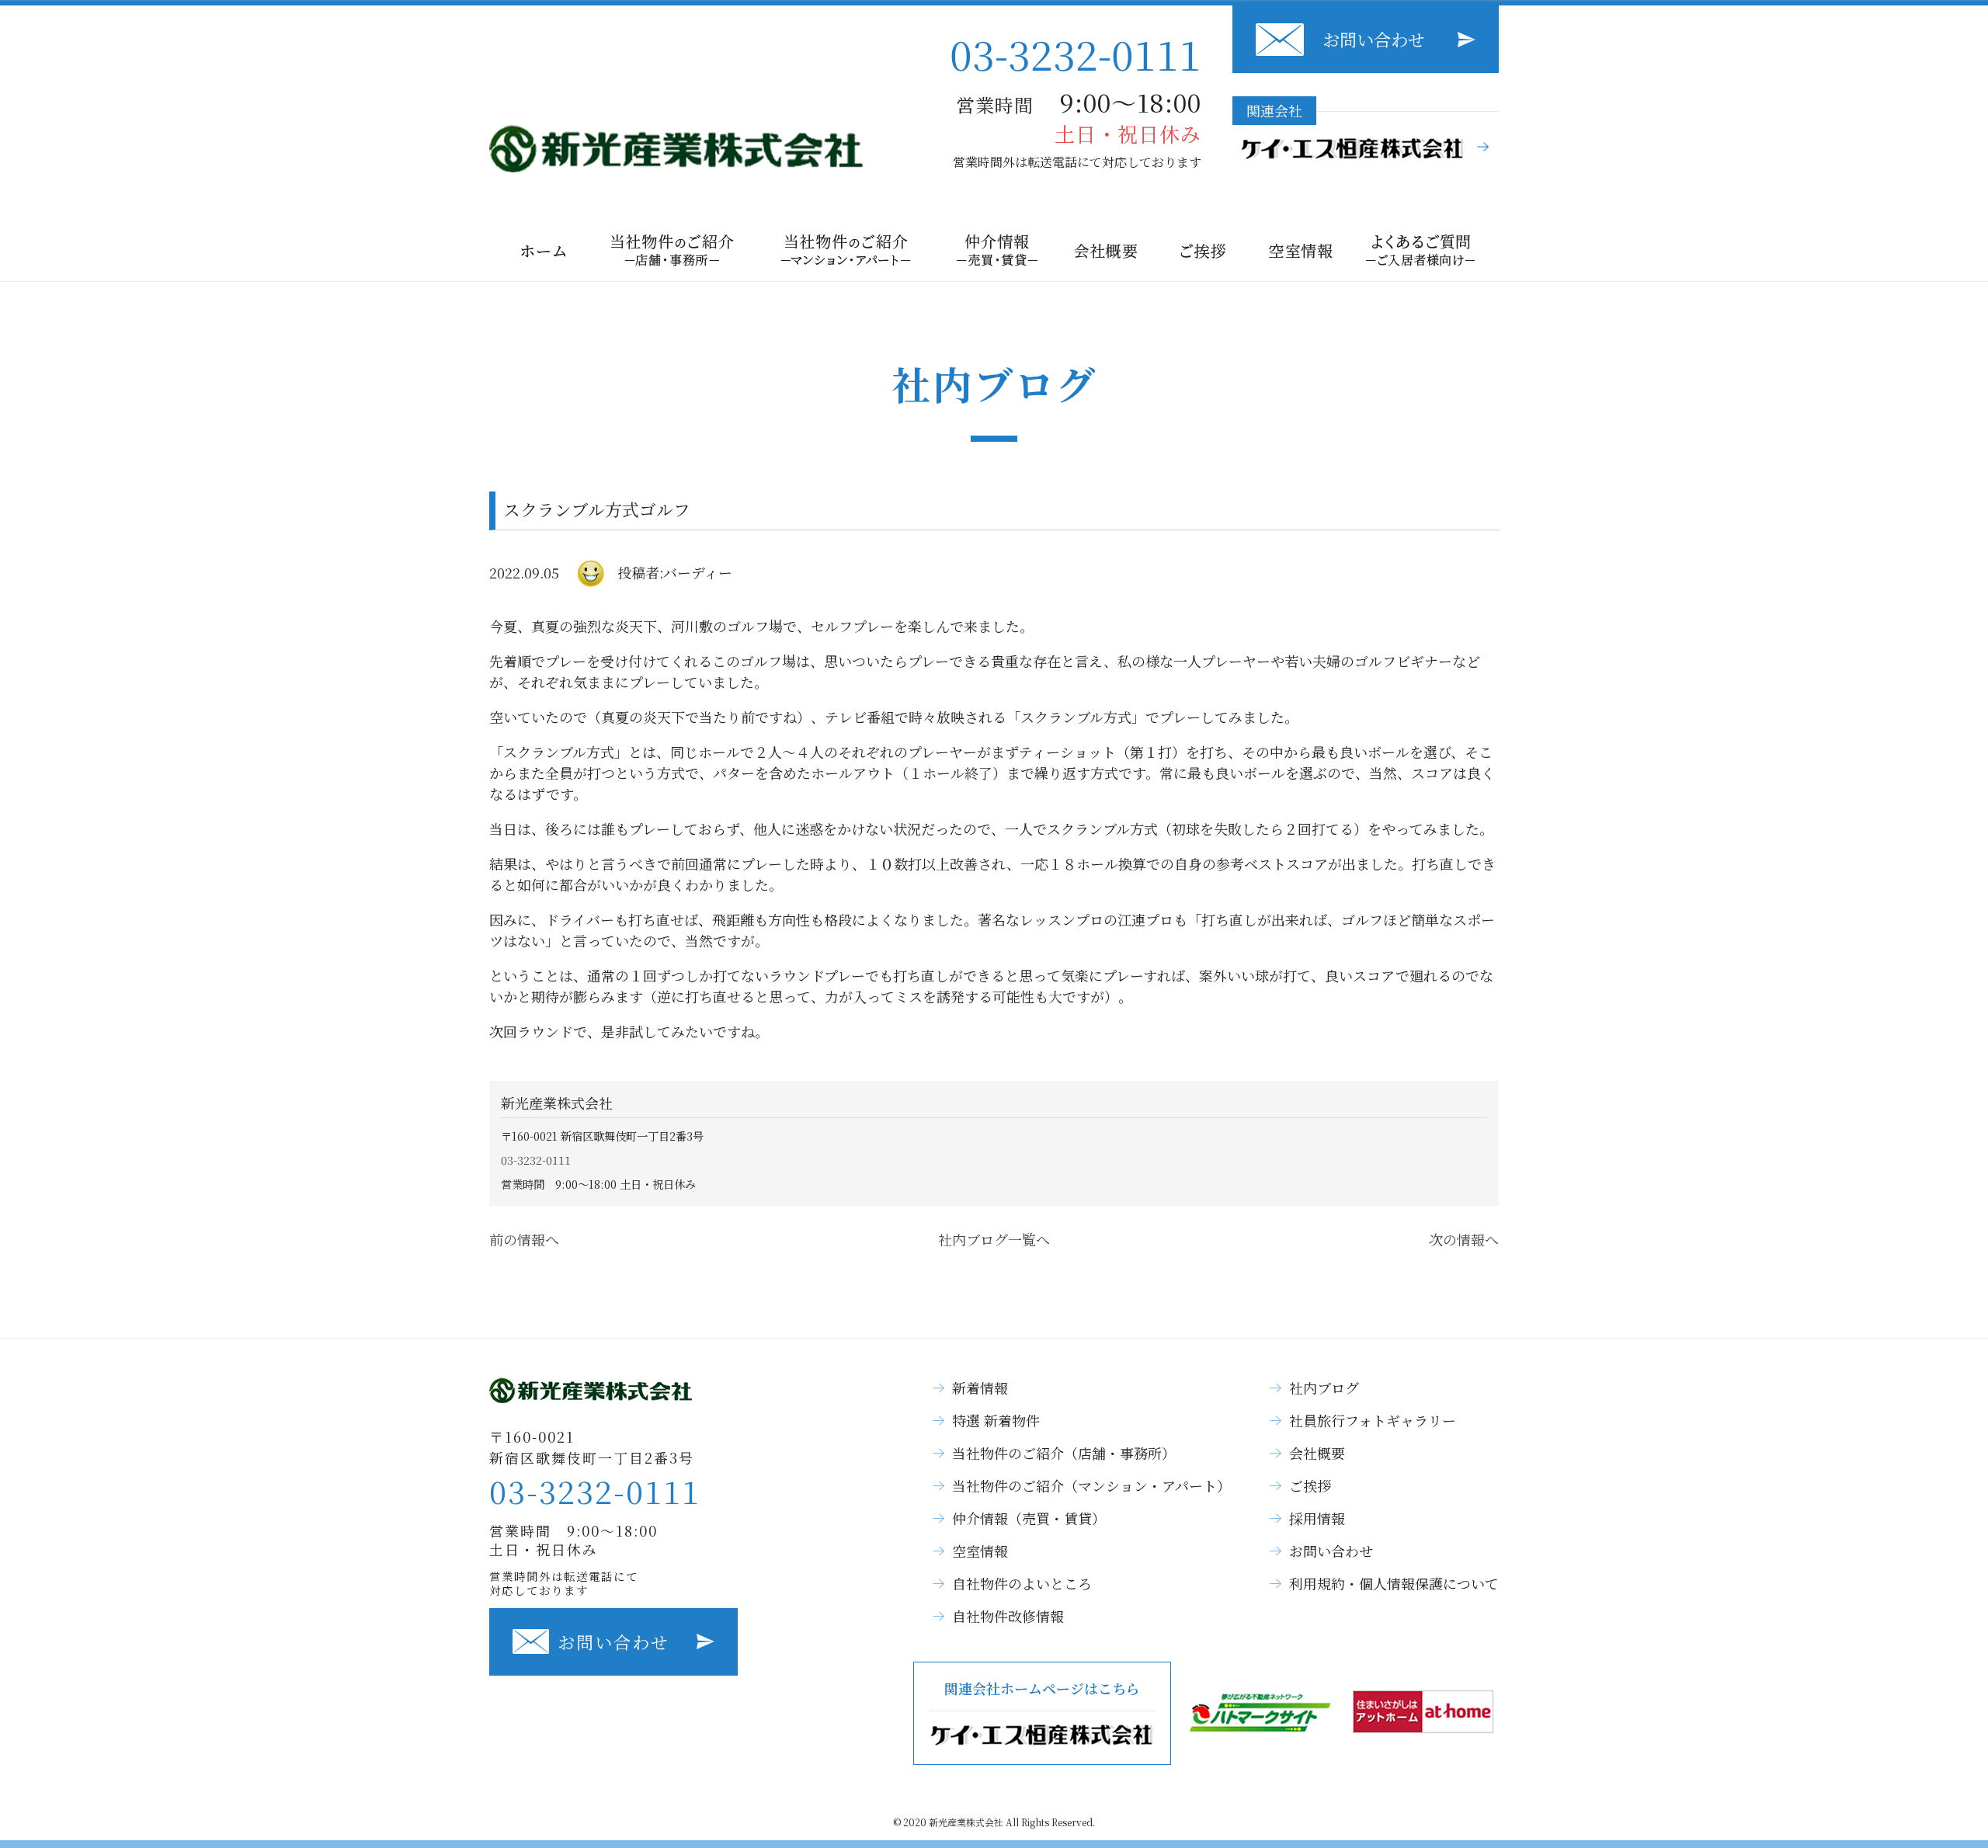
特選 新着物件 (996, 1420)
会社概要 (1317, 1453)
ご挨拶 (1310, 1485)
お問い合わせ (1374, 39)
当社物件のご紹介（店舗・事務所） (1064, 1453)
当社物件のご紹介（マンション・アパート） (1091, 1485)
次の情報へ (1464, 1239)
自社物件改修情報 (1008, 1616)
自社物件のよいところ (1022, 1583)
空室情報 (980, 1551)
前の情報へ (524, 1239)
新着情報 (980, 1388)
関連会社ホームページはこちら (1042, 1688)
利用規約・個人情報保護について (1394, 1583)
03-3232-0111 (1076, 53)
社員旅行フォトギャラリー (1373, 1420)
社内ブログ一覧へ (994, 1239)
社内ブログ (1324, 1388)
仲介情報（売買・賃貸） (1029, 1518)
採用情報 (1317, 1518)
